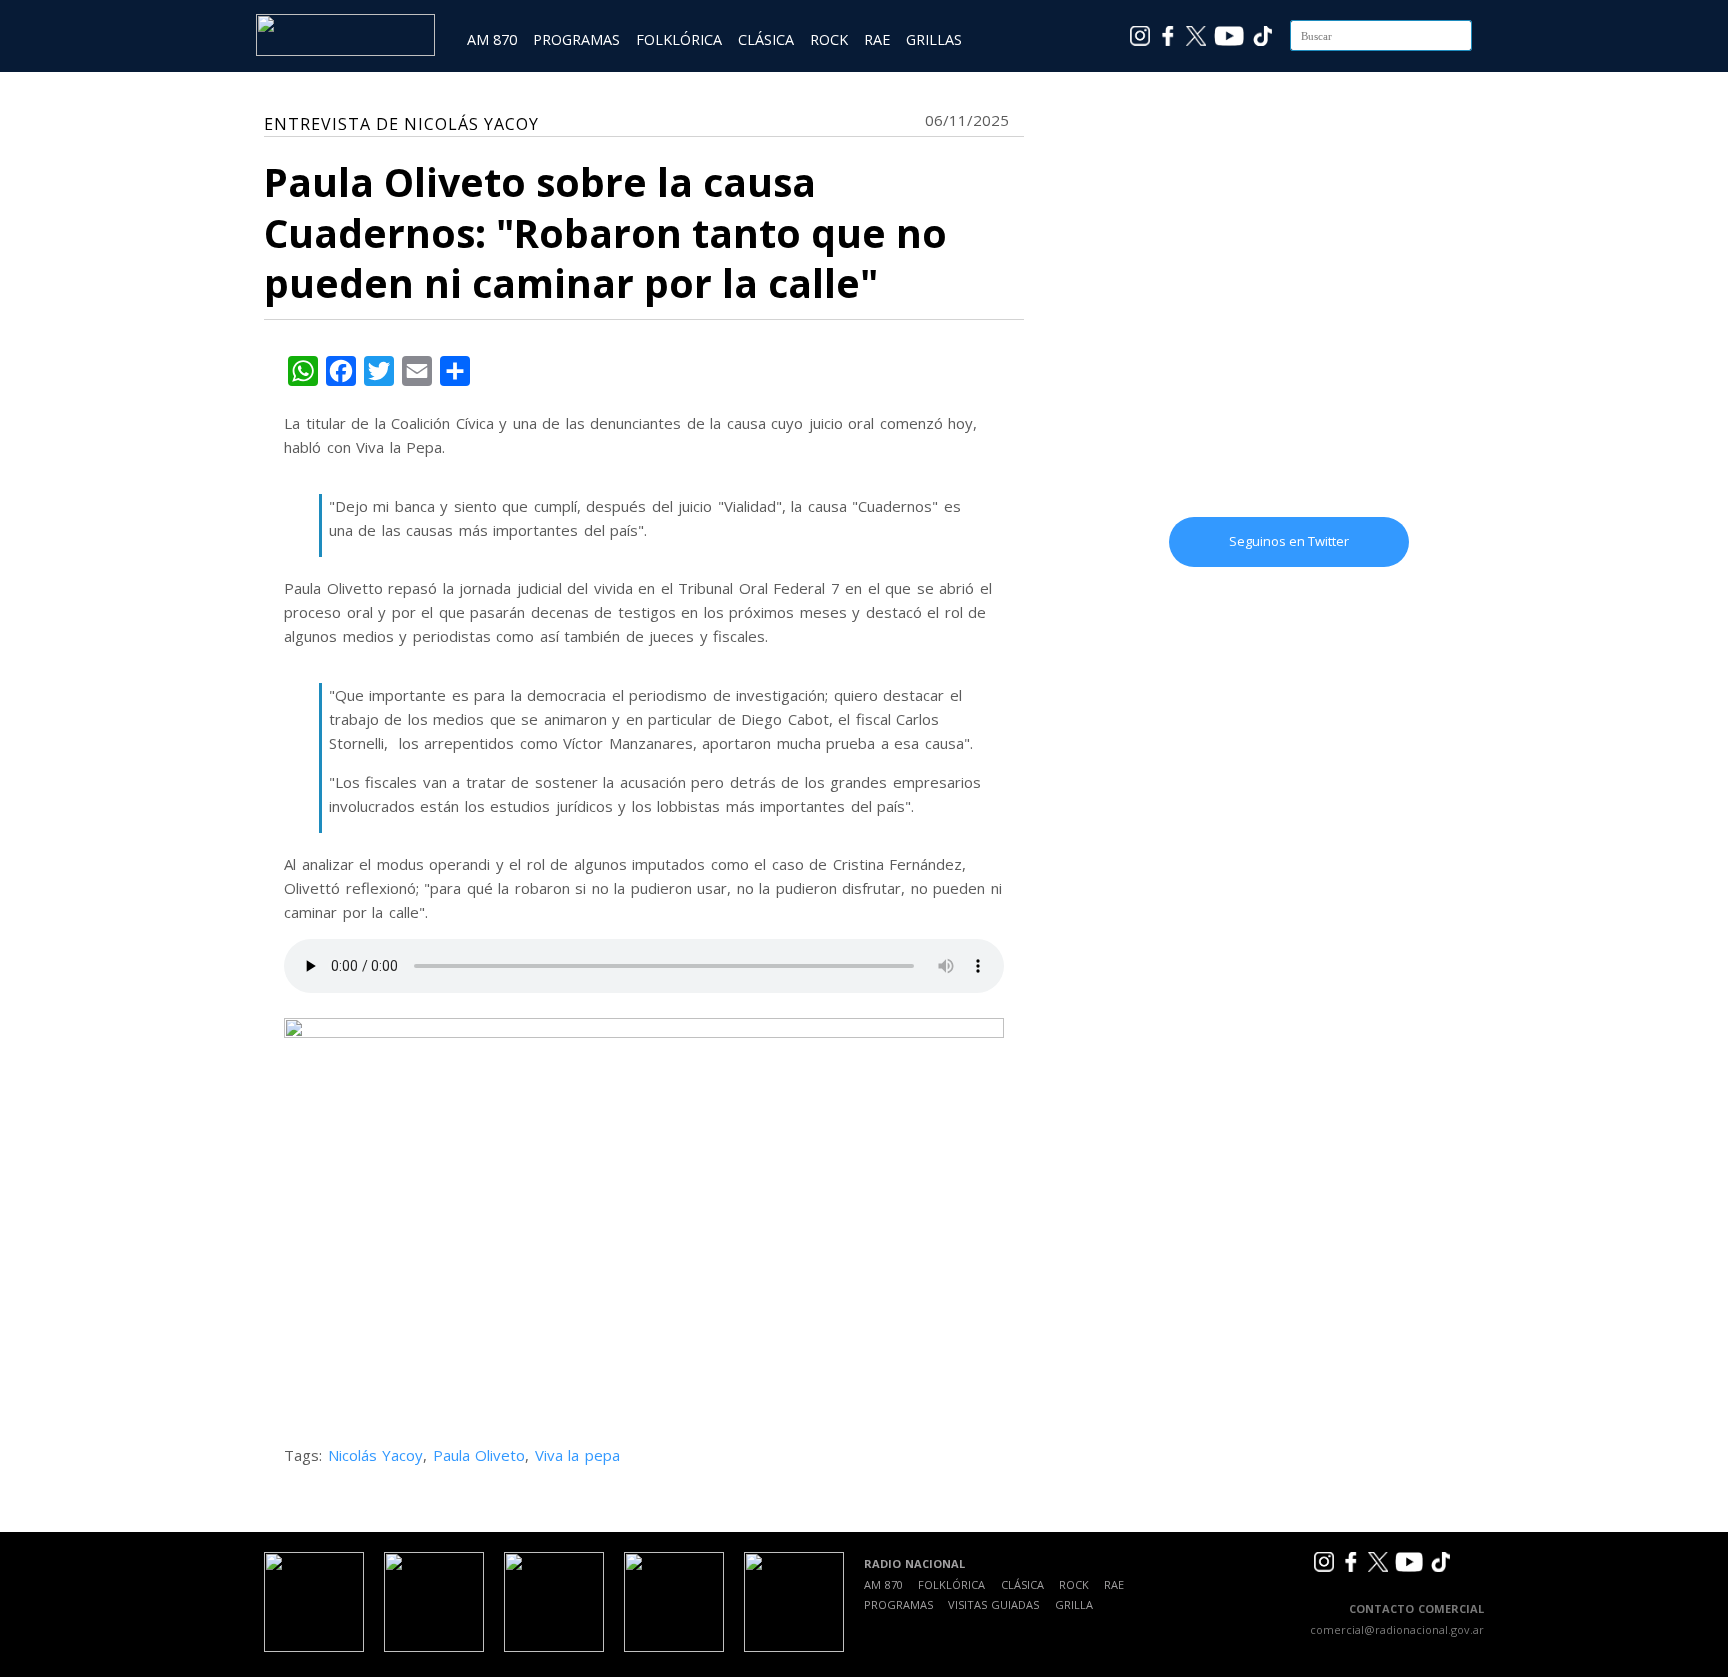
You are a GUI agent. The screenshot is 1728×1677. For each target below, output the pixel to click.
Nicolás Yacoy (376, 1455)
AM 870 (492, 39)
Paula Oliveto (479, 1455)
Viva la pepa (577, 1455)
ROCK (829, 39)
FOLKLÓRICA (679, 39)
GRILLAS (934, 39)
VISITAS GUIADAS (993, 1604)
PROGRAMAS (576, 39)
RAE (877, 39)
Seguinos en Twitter (1289, 541)
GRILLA (1074, 1604)
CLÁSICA (766, 39)
